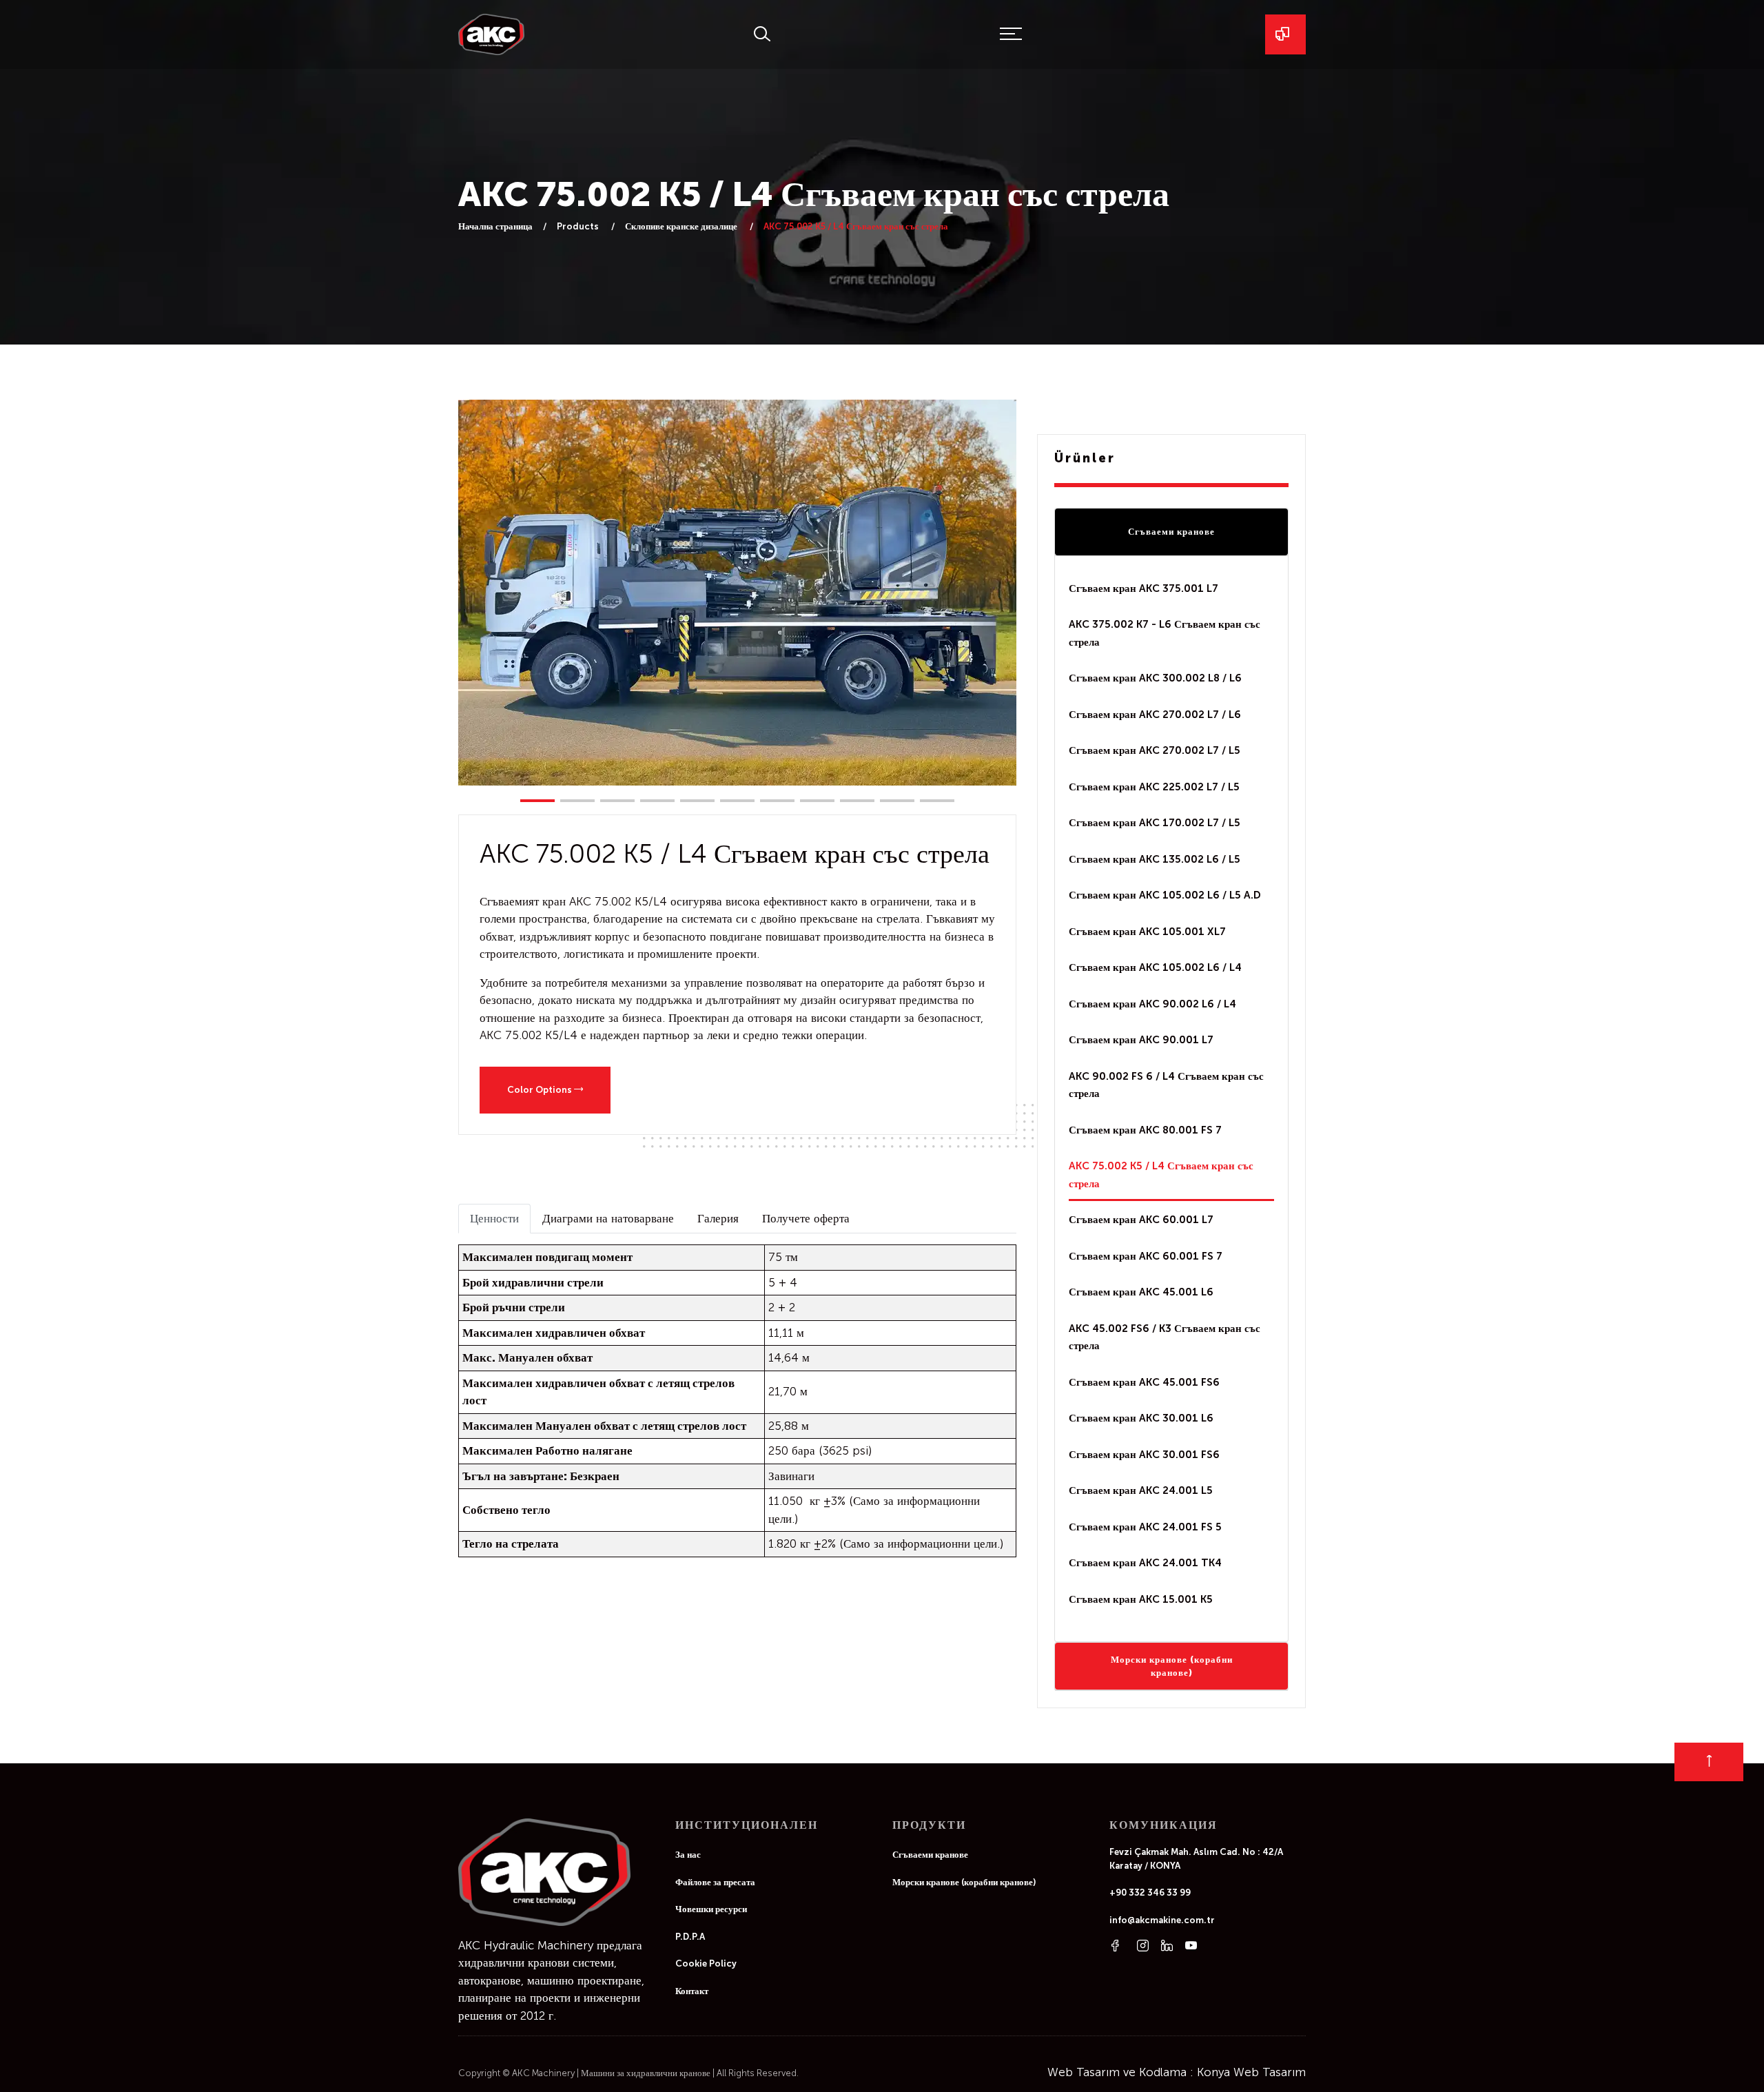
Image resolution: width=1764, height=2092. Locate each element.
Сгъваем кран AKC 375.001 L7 (1143, 588)
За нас (688, 1855)
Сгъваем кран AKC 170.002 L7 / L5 (1155, 823)
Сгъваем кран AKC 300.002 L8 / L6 (1155, 678)
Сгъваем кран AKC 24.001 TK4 (1145, 1563)
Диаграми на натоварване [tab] (608, 1218)
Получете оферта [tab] (806, 1218)
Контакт (692, 1991)
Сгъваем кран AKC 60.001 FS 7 (1146, 1256)
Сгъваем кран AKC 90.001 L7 (1141, 1040)
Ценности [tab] (494, 1218)
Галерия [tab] (718, 1218)
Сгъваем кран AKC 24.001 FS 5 (1145, 1527)
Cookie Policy (706, 1963)
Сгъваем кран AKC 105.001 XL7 (1147, 932)
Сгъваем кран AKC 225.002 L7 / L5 (1154, 787)
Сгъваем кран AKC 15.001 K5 (1141, 1599)
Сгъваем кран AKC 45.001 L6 (1141, 1292)
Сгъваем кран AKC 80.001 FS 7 (1145, 1130)
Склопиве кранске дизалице (682, 226)
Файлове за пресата (715, 1882)
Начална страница (495, 226)
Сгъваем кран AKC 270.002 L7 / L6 (1155, 715)
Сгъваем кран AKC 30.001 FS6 (1144, 1455)
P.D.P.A (690, 1937)
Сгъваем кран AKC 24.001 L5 (1141, 1490)
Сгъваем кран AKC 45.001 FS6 (1144, 1382)
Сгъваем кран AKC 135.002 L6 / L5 (1155, 859)
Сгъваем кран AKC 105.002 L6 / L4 (1155, 967)
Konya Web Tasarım (1251, 2072)
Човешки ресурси (711, 1909)
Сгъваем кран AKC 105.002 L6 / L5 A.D (1165, 895)
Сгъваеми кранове (1171, 532)
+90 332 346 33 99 (1150, 1893)
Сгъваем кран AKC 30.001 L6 (1141, 1418)
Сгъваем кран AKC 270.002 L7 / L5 (1155, 750)
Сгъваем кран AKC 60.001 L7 (1141, 1220)
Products (579, 226)
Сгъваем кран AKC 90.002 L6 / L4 (1152, 1004)
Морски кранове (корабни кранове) (1172, 1667)
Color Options (541, 1090)
